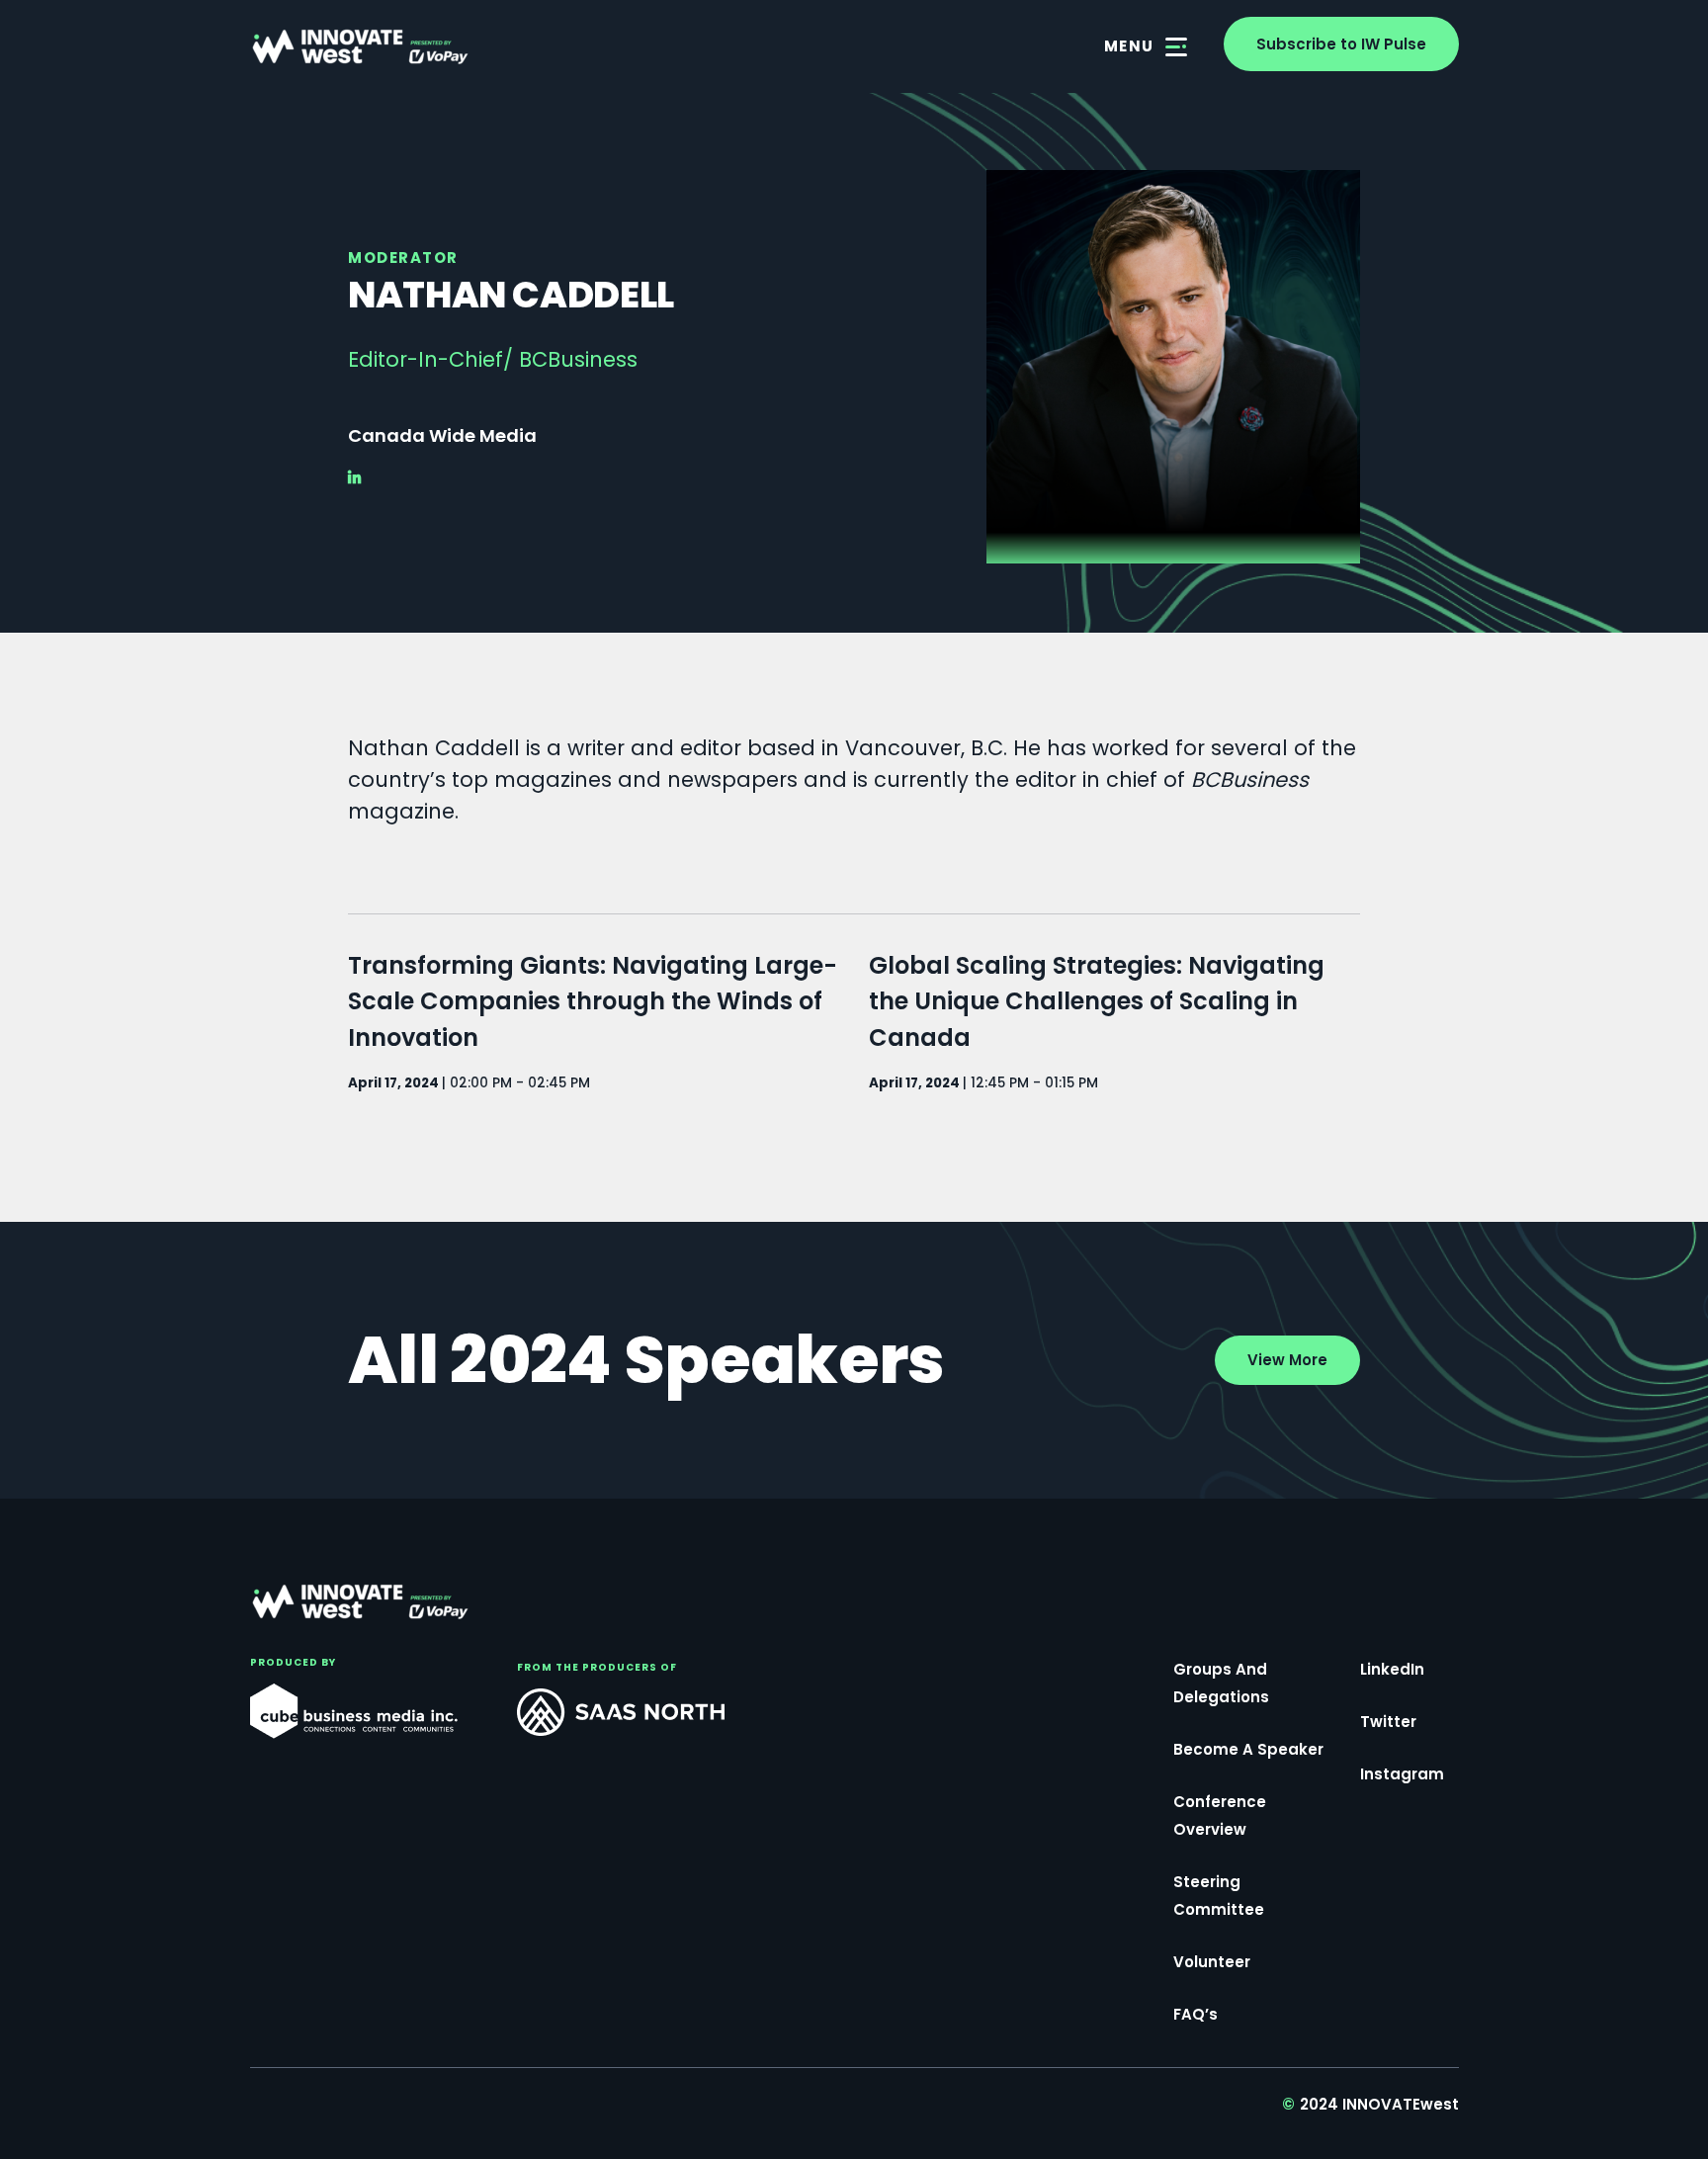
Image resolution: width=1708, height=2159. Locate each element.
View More (1287, 1360)
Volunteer (1212, 1962)
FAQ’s (1196, 2014)
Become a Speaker (1248, 1749)
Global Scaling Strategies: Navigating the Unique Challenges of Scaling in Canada (1097, 1001)
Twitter (1388, 1722)
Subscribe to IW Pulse (1341, 44)
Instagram (1402, 1774)
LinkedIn (1392, 1669)
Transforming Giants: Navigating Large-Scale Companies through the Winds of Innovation (593, 1001)
